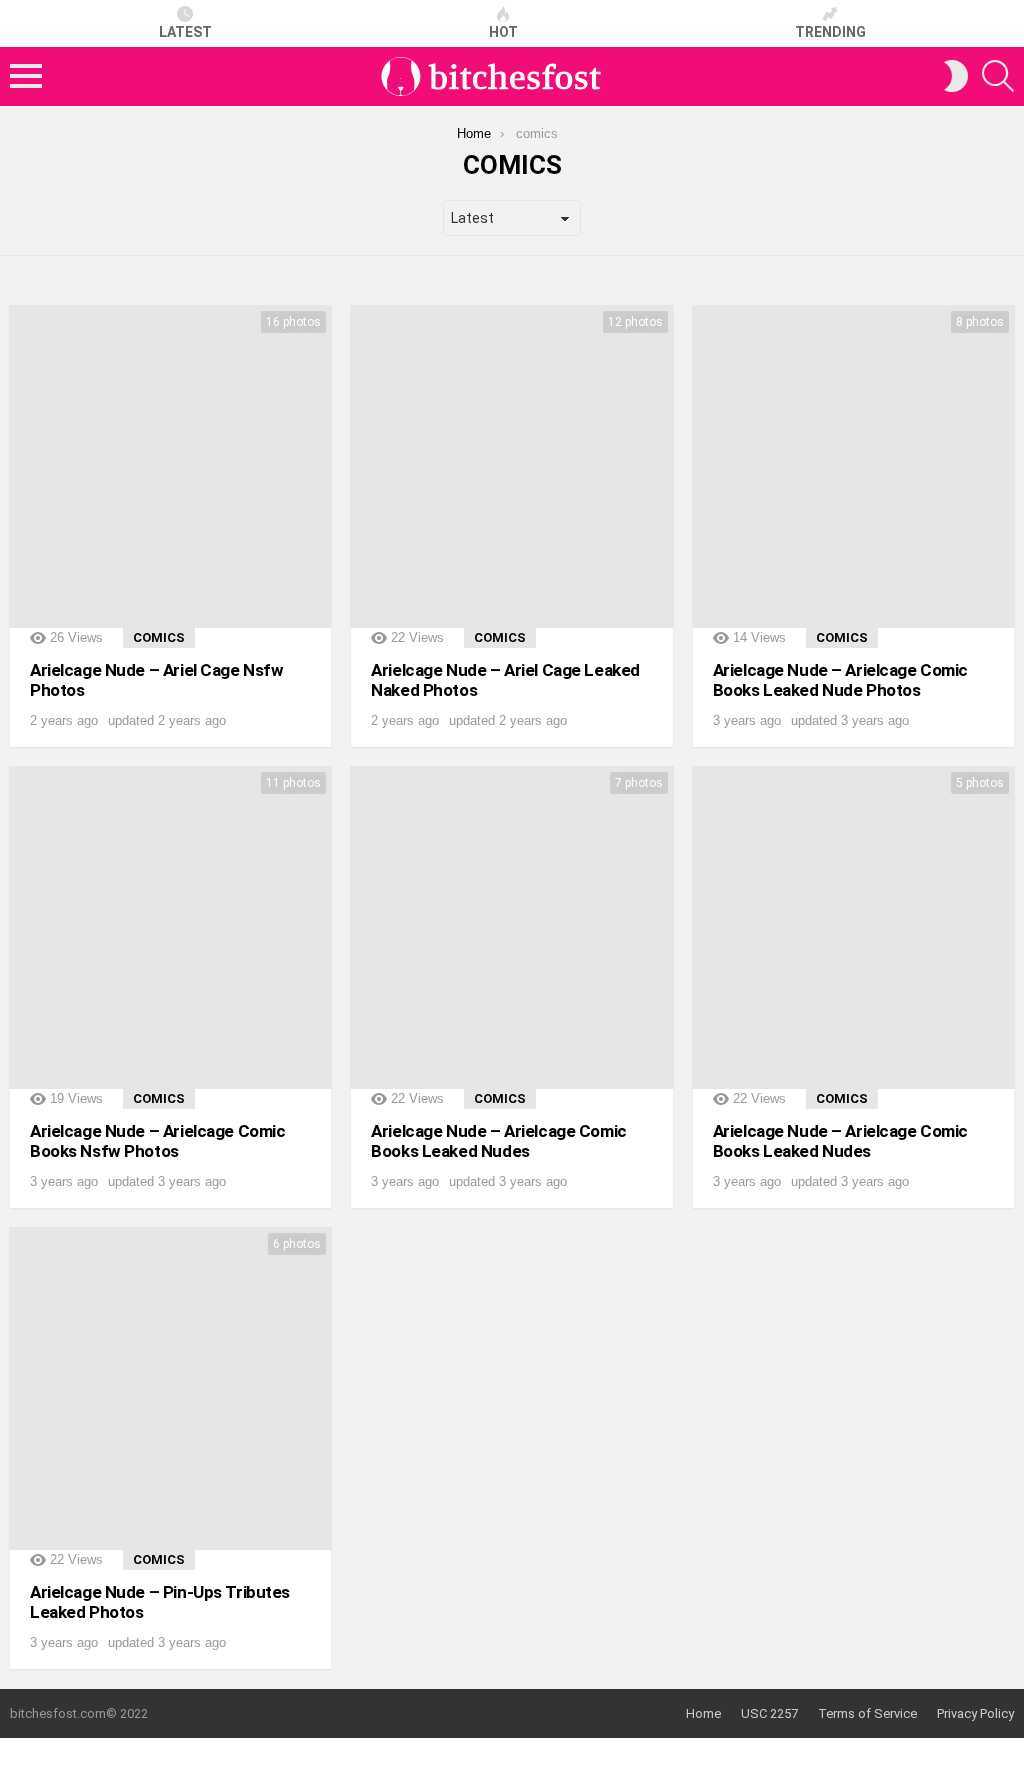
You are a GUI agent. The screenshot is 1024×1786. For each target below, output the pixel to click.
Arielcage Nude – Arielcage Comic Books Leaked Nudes (498, 1141)
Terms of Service (867, 1713)
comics (159, 637)
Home (703, 1713)
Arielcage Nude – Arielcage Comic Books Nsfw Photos (157, 1141)
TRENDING (830, 32)
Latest (185, 32)
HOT (503, 32)
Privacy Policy (975, 1713)
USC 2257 (769, 1713)
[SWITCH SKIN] (956, 76)
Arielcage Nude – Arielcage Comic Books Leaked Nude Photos (840, 680)
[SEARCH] (998, 76)
